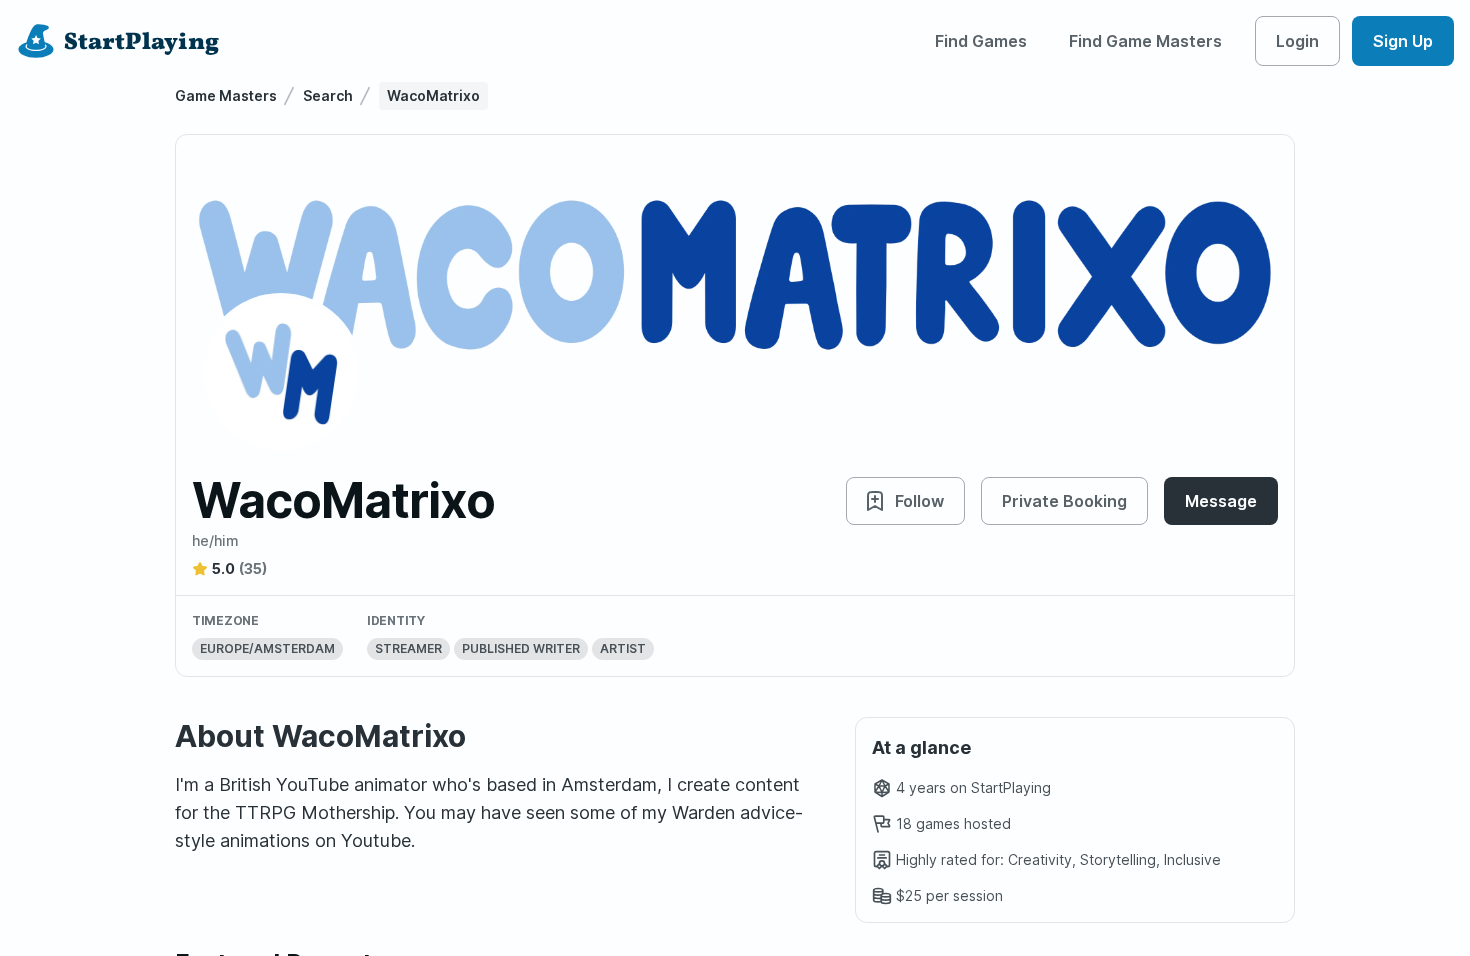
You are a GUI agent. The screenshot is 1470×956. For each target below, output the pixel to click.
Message (1221, 501)
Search (328, 95)
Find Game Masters (1145, 41)
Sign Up (1403, 41)
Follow (919, 501)
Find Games (981, 41)
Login (1297, 41)
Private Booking (1064, 501)
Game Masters (226, 95)
